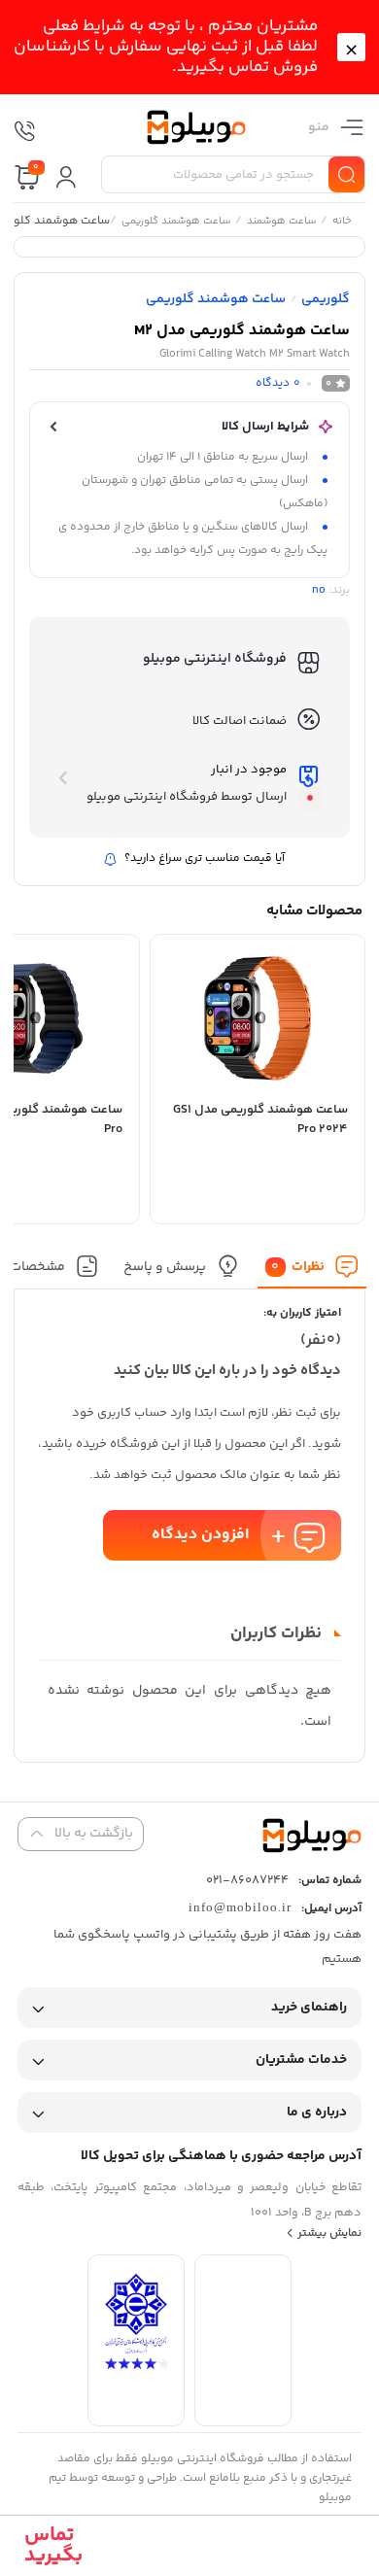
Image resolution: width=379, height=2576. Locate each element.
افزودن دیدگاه (200, 1535)
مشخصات (36, 1266)
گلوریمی (326, 299)
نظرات (298, 1266)
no (319, 590)
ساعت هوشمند (280, 223)
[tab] (312, 1271)
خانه (341, 223)
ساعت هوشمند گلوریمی (175, 223)
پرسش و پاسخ (165, 1266)
